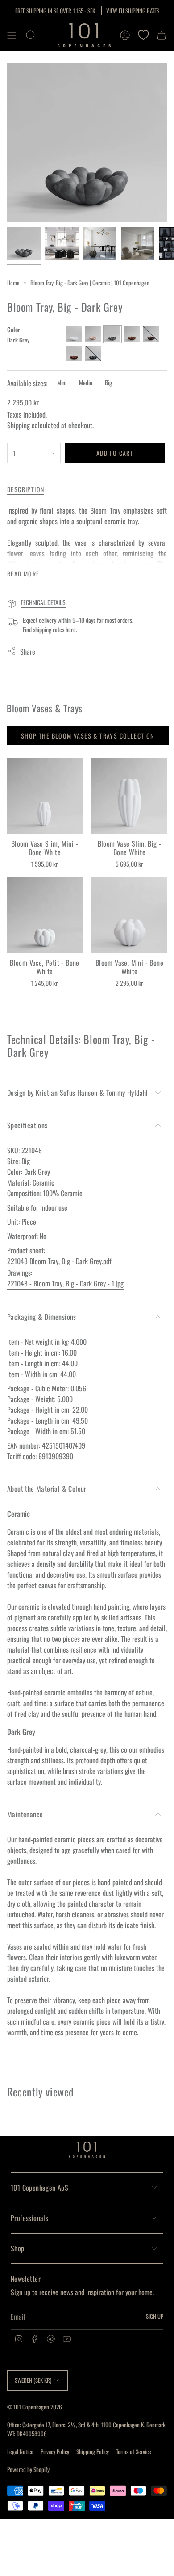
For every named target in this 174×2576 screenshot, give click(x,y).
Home (13, 283)
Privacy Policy (55, 2451)
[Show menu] (12, 35)
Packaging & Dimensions (42, 1317)
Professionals (29, 2218)
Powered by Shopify (28, 2469)
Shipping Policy (93, 2451)
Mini (62, 382)
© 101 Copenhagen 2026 (35, 2407)
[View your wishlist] (143, 35)
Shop (18, 2248)
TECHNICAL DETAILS (43, 602)
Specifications (27, 1125)
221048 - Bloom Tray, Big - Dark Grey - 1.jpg (65, 1283)
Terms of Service (134, 2451)
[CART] (162, 35)
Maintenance (25, 1814)
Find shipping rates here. (50, 629)
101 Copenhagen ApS (39, 2188)
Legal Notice (20, 2451)
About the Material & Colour (47, 1489)
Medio (86, 382)
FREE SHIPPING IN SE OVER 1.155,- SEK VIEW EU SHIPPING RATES (87, 11)
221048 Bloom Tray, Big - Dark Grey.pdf (59, 1261)
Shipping (19, 425)
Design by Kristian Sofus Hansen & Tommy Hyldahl (78, 1093)
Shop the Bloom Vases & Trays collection (88, 736)
